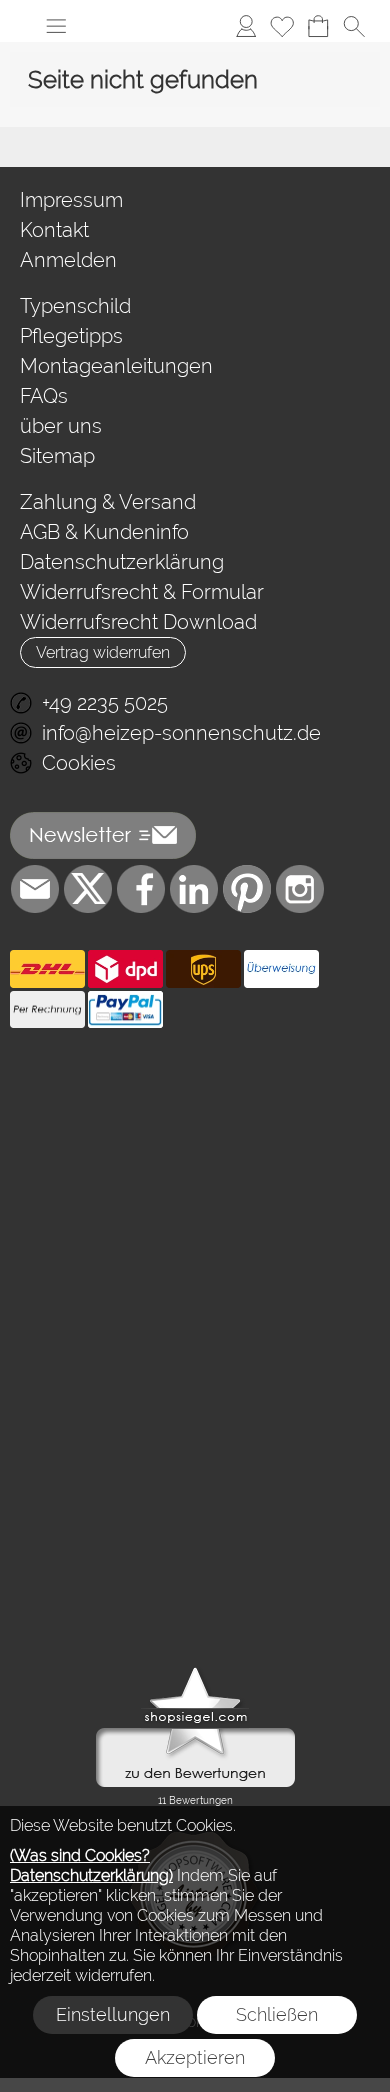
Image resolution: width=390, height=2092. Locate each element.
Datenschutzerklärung (122, 562)
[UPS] (203, 969)
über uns (61, 426)
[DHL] (47, 969)
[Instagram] (300, 889)
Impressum (71, 200)
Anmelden (68, 260)
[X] (88, 889)
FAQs (44, 396)
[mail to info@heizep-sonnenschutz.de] (35, 889)
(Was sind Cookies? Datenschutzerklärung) (91, 1865)
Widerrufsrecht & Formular (142, 592)
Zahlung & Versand (108, 502)
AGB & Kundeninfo (104, 532)
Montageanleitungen (116, 366)
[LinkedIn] (194, 889)
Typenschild (75, 306)
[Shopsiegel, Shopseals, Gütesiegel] (195, 1672)
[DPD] (125, 969)
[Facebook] (141, 889)
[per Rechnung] (47, 1010)
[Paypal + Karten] (125, 1010)
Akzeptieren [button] (195, 2057)
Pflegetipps (71, 336)
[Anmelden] (246, 26)
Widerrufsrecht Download (138, 622)
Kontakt (54, 230)
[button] (56, 26)
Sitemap (57, 456)
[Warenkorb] (318, 26)
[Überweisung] (281, 969)
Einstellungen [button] (113, 2014)
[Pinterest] (247, 889)
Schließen (277, 2014)
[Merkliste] (282, 26)
